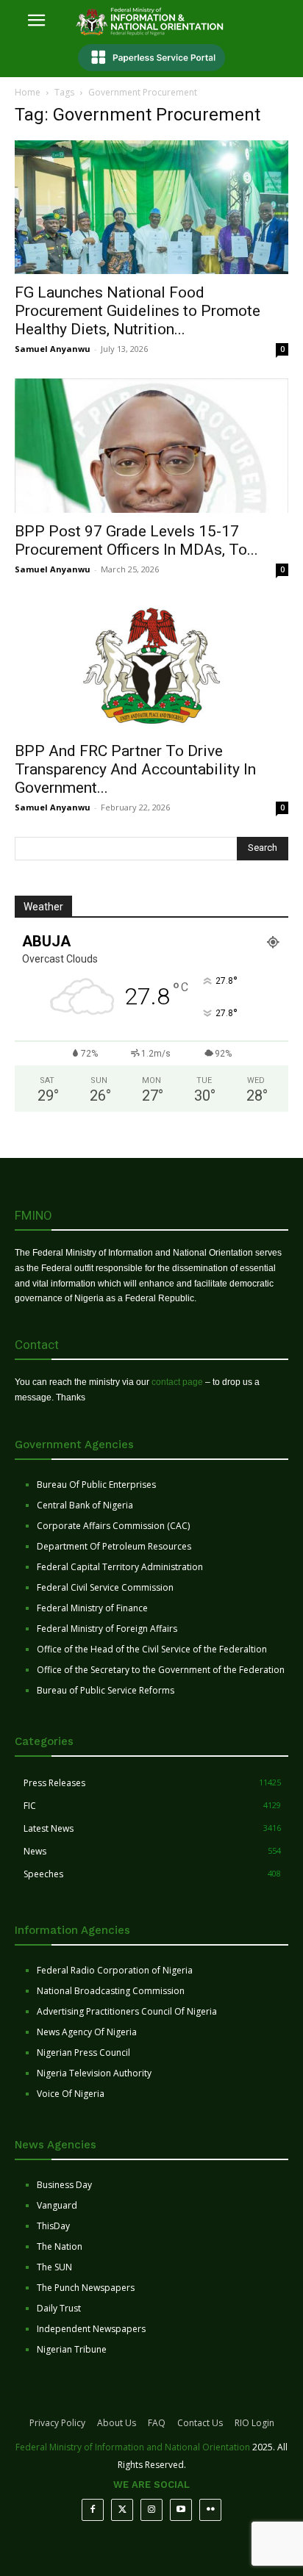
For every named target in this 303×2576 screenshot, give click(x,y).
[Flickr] (210, 2510)
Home (28, 92)
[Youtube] (181, 2510)
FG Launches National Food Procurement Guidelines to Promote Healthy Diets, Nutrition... (138, 311)
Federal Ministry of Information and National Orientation (133, 2447)
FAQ (157, 2423)
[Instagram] (151, 2510)
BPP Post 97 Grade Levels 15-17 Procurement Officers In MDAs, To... (136, 540)
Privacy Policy (57, 2423)
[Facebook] (93, 2510)
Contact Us (200, 2423)
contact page (177, 1382)
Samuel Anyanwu (53, 349)
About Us (117, 2423)
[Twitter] (122, 2510)
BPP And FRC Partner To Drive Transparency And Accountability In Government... (135, 769)
